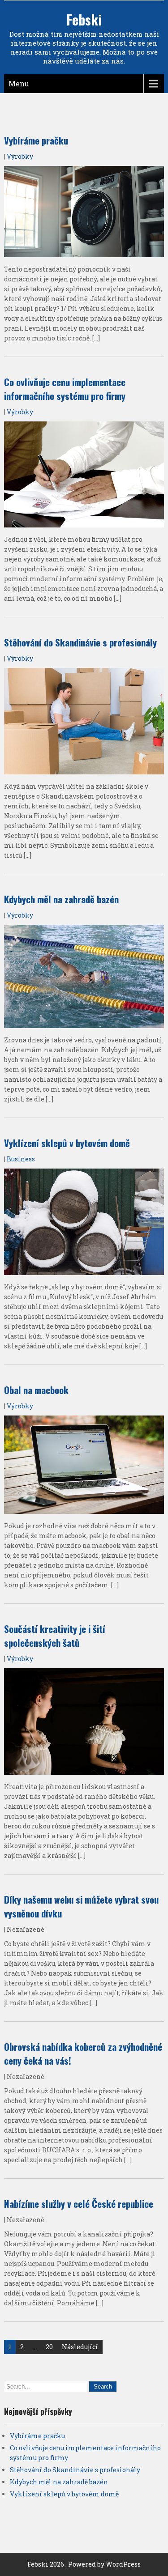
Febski (84, 19)
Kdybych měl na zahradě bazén (61, 899)
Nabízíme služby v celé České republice (79, 2204)
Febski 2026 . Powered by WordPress (84, 2564)
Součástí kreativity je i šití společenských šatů (55, 1636)
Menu (19, 83)
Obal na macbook (36, 1390)
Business (21, 1159)
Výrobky (20, 156)
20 (49, 2347)
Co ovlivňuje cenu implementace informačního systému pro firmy (65, 389)
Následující (80, 2347)
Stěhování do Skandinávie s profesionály (80, 642)
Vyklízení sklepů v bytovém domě (67, 1143)
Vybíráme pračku (36, 140)
